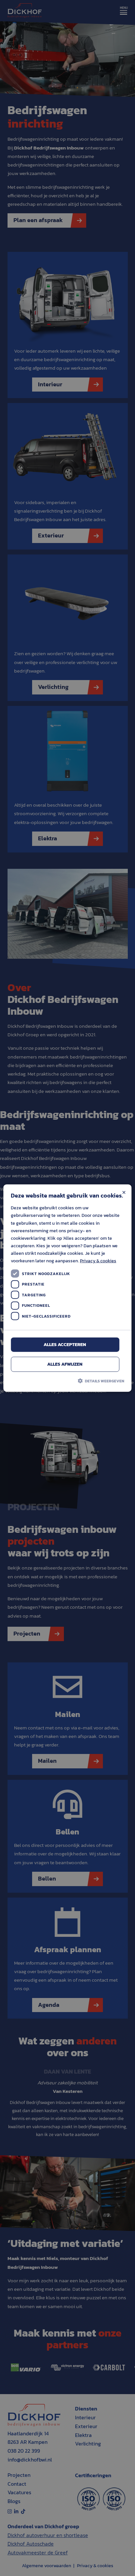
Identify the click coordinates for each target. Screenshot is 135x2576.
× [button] (124, 1192)
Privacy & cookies (98, 1261)
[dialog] (67, 1288)
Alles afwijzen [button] (65, 1364)
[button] (67, 1380)
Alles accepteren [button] (65, 1344)
